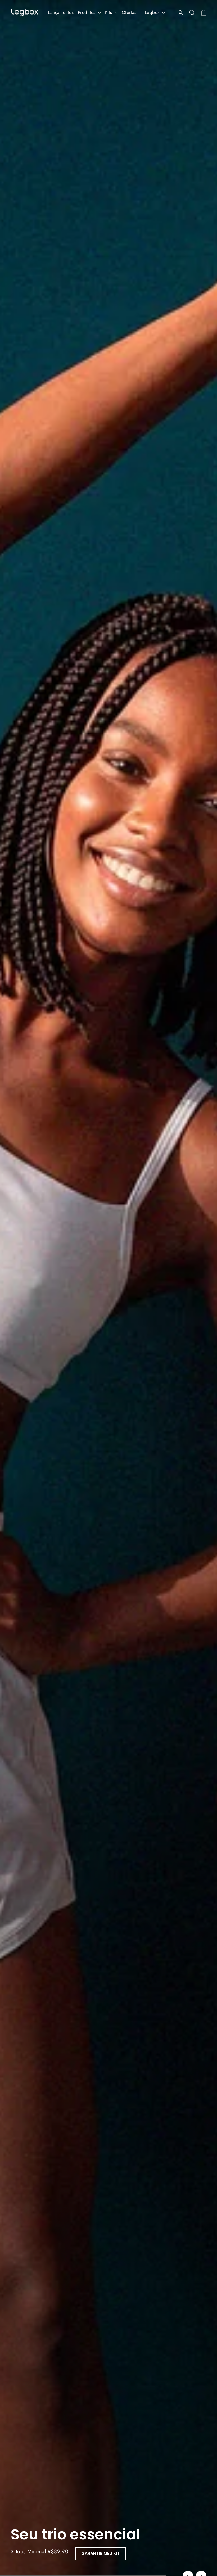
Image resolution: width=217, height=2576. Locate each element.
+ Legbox (151, 12)
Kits (109, 12)
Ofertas (129, 12)
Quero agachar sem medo (45, 2553)
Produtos (87, 12)
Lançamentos (61, 12)
